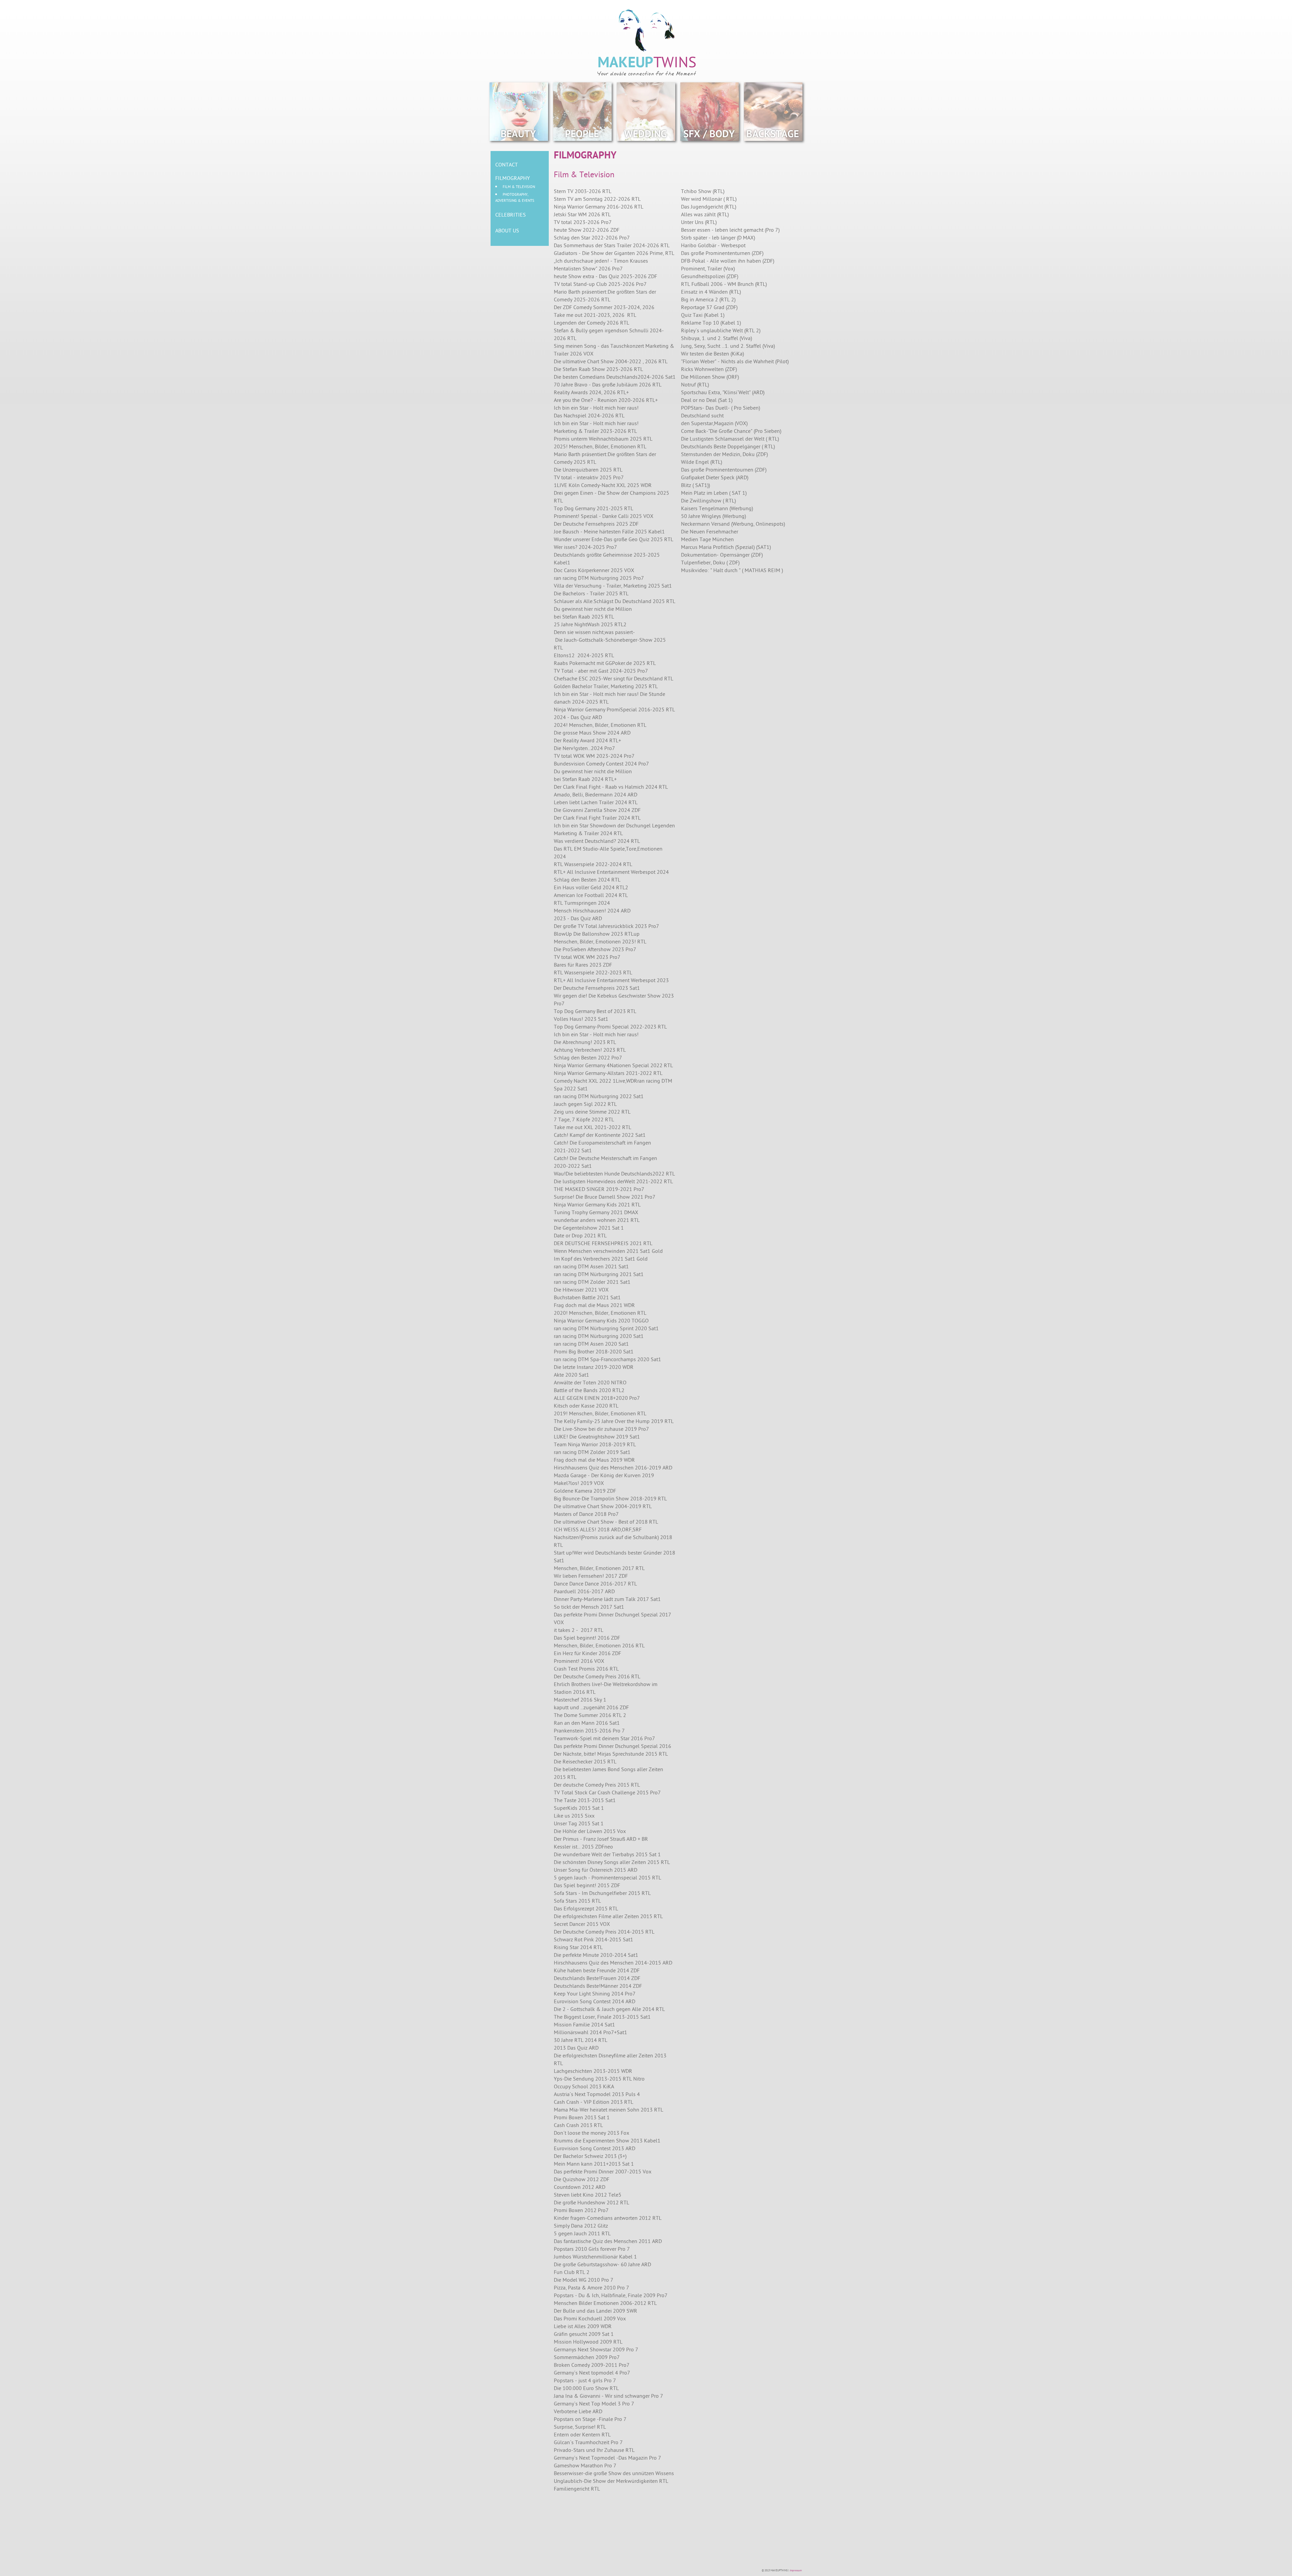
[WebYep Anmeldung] (805, 2571)
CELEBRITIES (511, 215)
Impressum (796, 2571)
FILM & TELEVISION (519, 187)
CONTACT (507, 165)
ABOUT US (507, 231)
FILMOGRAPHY (513, 179)
